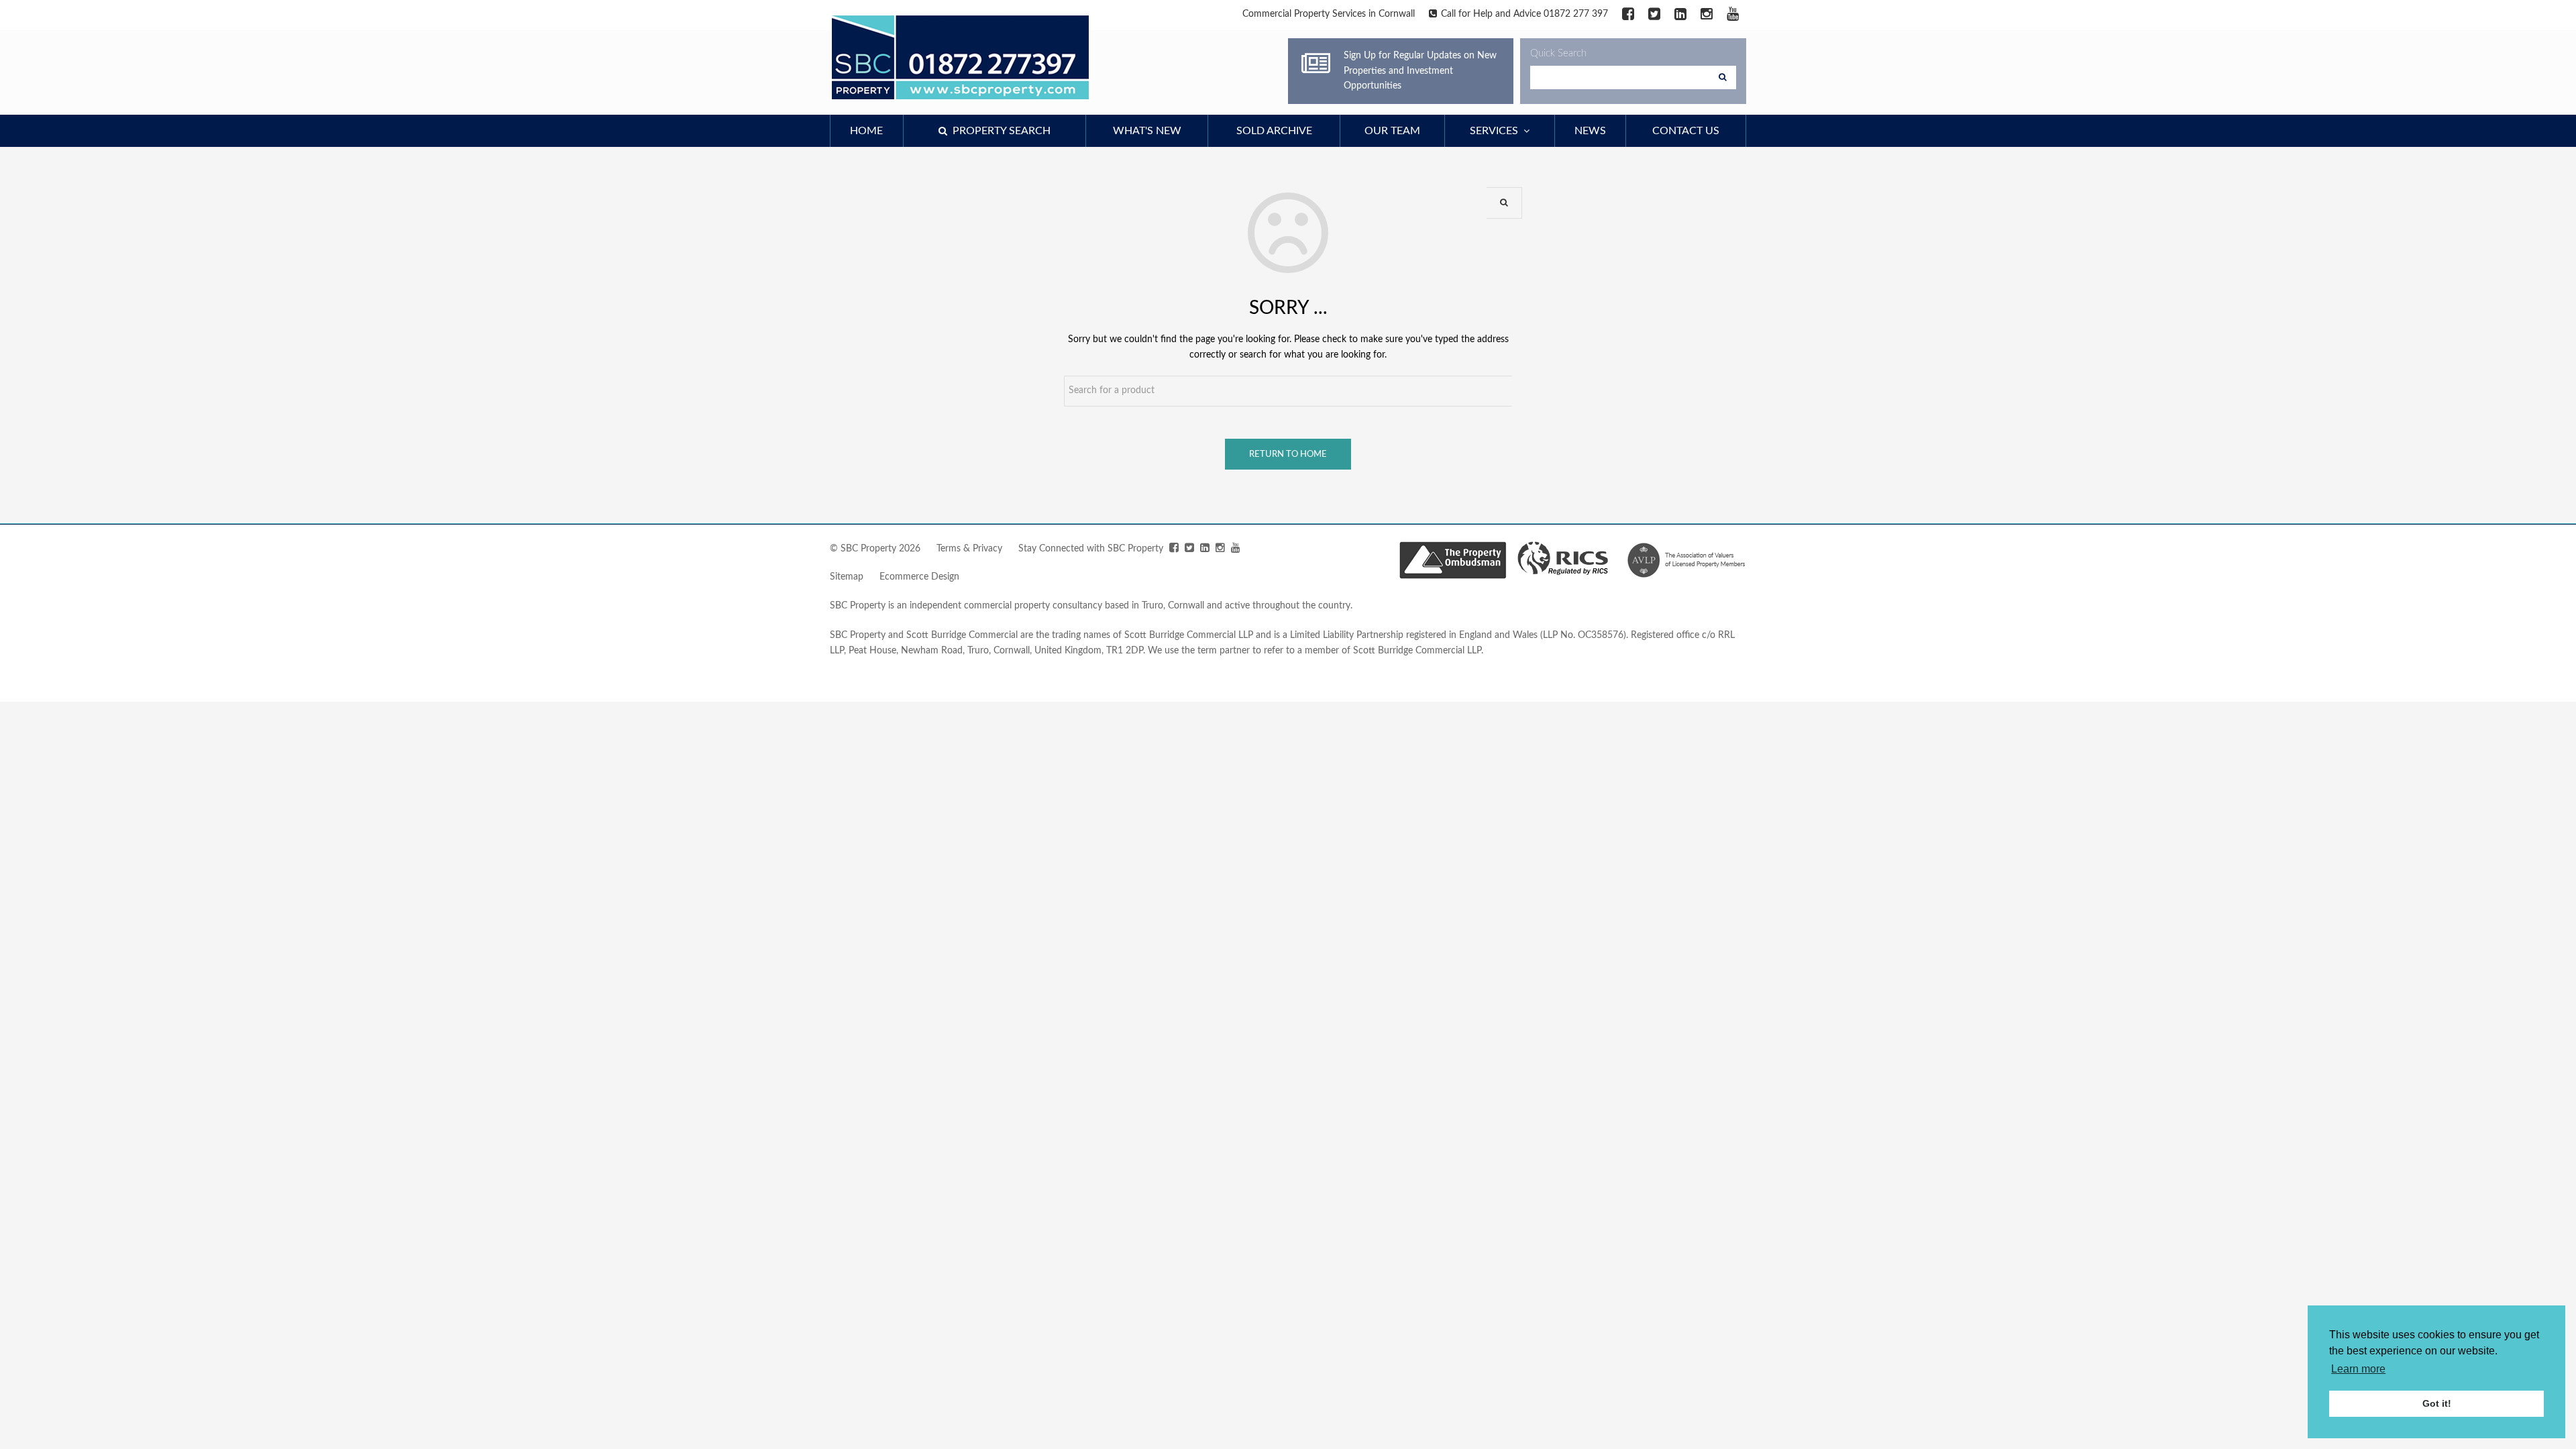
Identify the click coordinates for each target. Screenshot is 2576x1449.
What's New (1147, 131)
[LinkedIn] (1680, 15)
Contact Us (1686, 131)
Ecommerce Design (919, 577)
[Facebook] (1628, 15)
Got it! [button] (2437, 1403)
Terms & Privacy (969, 549)
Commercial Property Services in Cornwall (1329, 14)
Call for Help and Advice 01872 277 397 (1524, 14)
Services (1497, 131)
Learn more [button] (2358, 1369)
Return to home (1288, 454)
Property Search (999, 131)
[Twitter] (1654, 15)
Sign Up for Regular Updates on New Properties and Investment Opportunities (1420, 71)
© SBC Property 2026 (875, 549)
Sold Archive (1274, 131)
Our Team (1392, 131)
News (1590, 131)
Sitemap (847, 577)
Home (866, 131)
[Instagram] (1707, 15)
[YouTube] (1733, 15)
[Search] (1723, 77)
